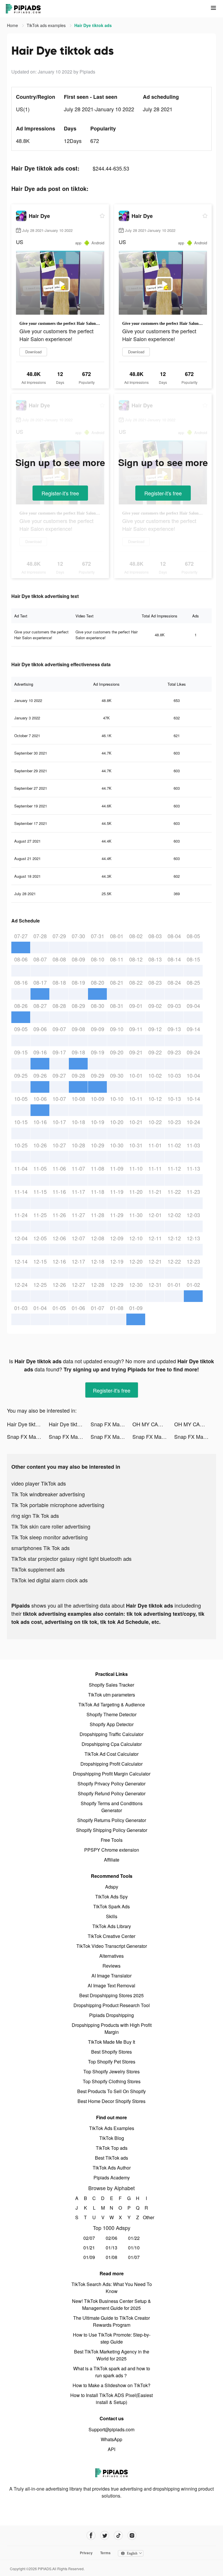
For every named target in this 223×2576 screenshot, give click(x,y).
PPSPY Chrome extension (112, 1850)
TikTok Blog (112, 2138)
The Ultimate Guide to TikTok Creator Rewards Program (111, 2321)
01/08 (111, 2257)
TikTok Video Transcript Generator (112, 1946)
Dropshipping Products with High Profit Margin (112, 2028)
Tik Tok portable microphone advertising (58, 1505)
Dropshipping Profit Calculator (111, 1764)
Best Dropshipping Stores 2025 (111, 1995)
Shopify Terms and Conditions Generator (112, 1807)
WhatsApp (111, 2439)
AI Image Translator (111, 1976)
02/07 (89, 2238)
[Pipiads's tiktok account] (118, 2535)
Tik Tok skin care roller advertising (51, 1526)
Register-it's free (60, 493)
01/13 (111, 2248)
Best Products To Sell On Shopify (111, 2091)
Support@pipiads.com (111, 2429)
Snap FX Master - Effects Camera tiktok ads (111, 1424)
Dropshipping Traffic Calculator (111, 1734)
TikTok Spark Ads (111, 1906)
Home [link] (13, 25)
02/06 (111, 2238)
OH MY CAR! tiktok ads (153, 1424)
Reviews (111, 1966)
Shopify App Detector (112, 1724)
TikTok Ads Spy (111, 1897)
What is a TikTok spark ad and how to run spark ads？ (112, 2372)
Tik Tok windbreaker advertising (48, 1494)
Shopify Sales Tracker (111, 1685)
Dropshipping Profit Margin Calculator (112, 1774)
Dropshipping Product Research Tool (112, 2005)
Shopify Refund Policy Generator (112, 1793)
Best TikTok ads (111, 2158)
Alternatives (111, 1956)
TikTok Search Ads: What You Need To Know (112, 2288)
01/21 (89, 2248)
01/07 (134, 2257)
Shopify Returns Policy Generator (112, 1820)
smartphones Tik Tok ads (41, 1548)
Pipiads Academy (112, 2178)
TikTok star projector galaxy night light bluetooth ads (71, 1559)
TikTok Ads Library (112, 1926)
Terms (105, 2553)
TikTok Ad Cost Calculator (111, 1754)
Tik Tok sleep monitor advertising (50, 1537)
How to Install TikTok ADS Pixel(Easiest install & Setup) (111, 2399)
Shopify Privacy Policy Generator (111, 1784)
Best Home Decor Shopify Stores (111, 2101)
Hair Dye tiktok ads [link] (93, 25)
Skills (112, 1916)
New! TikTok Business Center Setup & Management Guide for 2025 (111, 2304)
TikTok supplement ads (38, 1569)
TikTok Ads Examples (112, 2128)
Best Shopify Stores (111, 2052)
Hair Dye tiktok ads (28, 1424)
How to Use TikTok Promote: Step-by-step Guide (112, 2338)
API (111, 2449)
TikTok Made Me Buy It (111, 2042)
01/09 (89, 2257)
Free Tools (112, 1840)
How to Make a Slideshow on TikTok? (111, 2385)
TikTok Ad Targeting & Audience (112, 1705)
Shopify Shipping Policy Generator (112, 1830)
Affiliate (112, 1860)
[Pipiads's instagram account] (132, 2535)
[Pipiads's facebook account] (91, 2535)
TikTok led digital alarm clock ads (50, 1580)
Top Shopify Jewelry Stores (111, 2071)
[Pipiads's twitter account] (105, 2535)
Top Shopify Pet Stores (112, 2062)
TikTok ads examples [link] (47, 25)
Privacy (86, 2553)
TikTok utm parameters (111, 1695)
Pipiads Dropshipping (111, 2015)
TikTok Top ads (112, 2148)
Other (146, 2217)
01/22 (134, 2238)
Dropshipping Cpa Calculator (112, 1744)
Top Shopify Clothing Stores (112, 2081)
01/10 (134, 2248)
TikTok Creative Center (111, 1936)
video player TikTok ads (39, 1483)
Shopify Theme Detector (111, 1714)
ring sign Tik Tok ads (35, 1515)
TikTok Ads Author (112, 2168)
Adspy (112, 1887)
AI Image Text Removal (111, 1985)
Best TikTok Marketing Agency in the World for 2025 (112, 2355)
